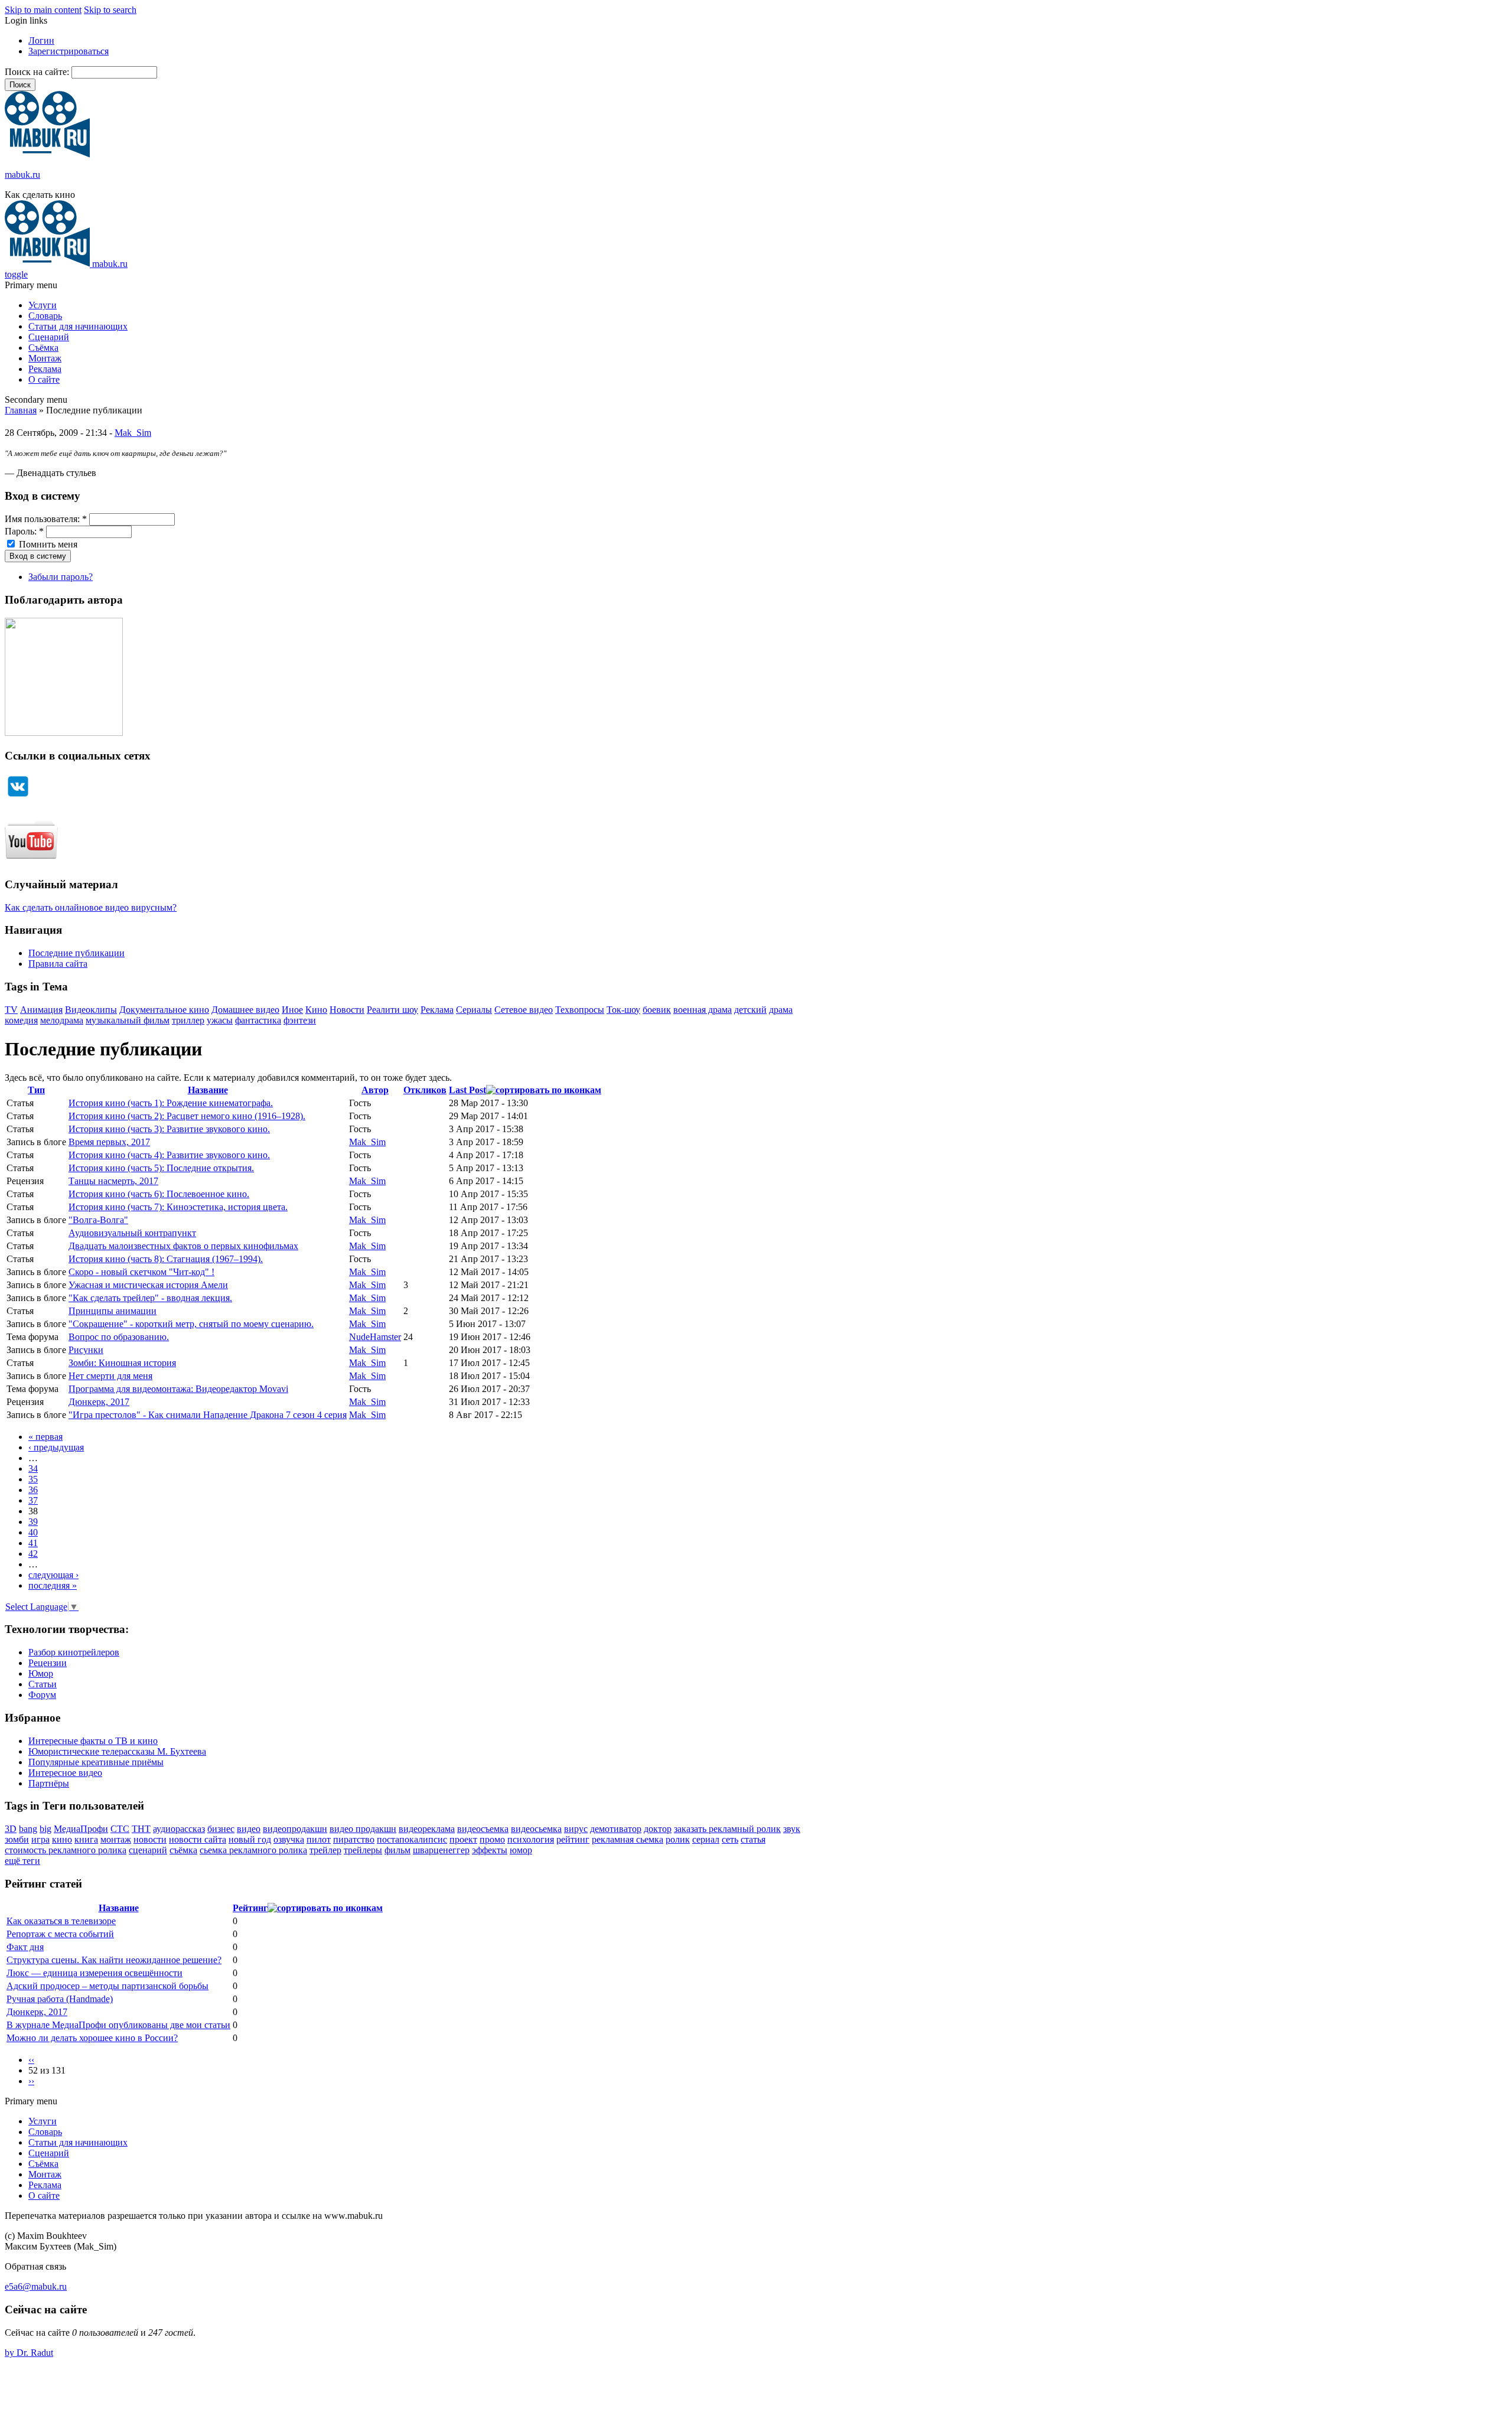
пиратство (354, 1839)
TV (11, 1010)
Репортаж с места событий (60, 1934)
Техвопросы (580, 1010)
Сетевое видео (524, 1010)
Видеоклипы (91, 1010)
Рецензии (48, 1663)
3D (11, 1829)
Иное (292, 1010)
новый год (250, 1839)
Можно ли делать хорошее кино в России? (92, 2038)
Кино (316, 1010)
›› (31, 2081)
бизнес (221, 1829)
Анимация (41, 1010)
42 (33, 1554)
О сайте (44, 379)
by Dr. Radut (29, 2353)
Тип (36, 1090)
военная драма (703, 1010)
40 (33, 1532)
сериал (706, 1839)
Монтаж (45, 358)
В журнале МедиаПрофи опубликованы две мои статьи (118, 2025)
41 (33, 1543)
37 (33, 1500)
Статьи (43, 1684)
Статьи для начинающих (78, 326)
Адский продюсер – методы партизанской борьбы (107, 1986)
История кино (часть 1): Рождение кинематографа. (171, 1103)
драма (781, 1010)
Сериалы (474, 1010)
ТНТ (141, 1829)
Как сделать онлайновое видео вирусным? (91, 907)
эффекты (490, 1850)
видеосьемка (536, 1829)
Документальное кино (164, 1010)
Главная (21, 410)
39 (33, 1522)
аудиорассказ (179, 1829)
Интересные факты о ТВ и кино (93, 1741)
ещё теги (22, 1861)
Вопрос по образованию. (119, 1337)
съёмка (183, 1850)
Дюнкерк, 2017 (99, 1402)
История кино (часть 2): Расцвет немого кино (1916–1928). (187, 1116)
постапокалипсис (412, 1839)
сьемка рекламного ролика (253, 1850)
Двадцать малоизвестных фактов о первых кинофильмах (183, 1246)
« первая (45, 1437)
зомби (17, 1839)
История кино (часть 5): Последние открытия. (161, 1168)
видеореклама (427, 1829)
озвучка (289, 1839)
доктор (658, 1829)
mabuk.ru (22, 175)
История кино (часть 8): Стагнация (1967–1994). (166, 1259)
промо (492, 1839)
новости (150, 1839)
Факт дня (25, 1947)
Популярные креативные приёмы (96, 1762)
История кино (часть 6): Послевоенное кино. (159, 1194)
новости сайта (198, 1839)
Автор (375, 1090)
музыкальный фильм (128, 1020)
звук (792, 1829)
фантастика (258, 1020)
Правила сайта (58, 964)
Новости (347, 1010)
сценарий (148, 1850)
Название (208, 1090)
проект (463, 1839)
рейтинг (573, 1839)
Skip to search (110, 10)
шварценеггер (441, 1850)
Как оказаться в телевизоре (61, 1921)
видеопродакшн (295, 1829)
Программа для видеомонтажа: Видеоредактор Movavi (178, 1389)
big (45, 1829)
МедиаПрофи (81, 1829)
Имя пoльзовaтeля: (46, 519)
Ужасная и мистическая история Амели (148, 1285)
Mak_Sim (133, 433)
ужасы (220, 1020)
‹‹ (31, 2060)
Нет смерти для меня (110, 1376)
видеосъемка (483, 1829)
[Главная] (47, 154)
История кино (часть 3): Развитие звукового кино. (169, 1129)
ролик (678, 1839)
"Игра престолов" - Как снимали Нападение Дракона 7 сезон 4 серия (208, 1415)
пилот (319, 1839)
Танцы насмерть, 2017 (113, 1181)
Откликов (425, 1090)
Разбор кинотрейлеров (74, 1652)
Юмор (41, 1673)
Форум (42, 1695)
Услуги (43, 305)
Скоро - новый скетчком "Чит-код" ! (141, 1272)
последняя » (53, 1585)
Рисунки (86, 1350)
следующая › (53, 1575)
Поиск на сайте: (38, 72)
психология (531, 1839)
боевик (657, 1010)
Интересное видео (65, 1773)
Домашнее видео (245, 1010)
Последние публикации (76, 953)
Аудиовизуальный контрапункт (132, 1233)
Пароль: (24, 531)
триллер (188, 1020)
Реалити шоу (392, 1010)
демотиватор (616, 1829)
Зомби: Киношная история (122, 1363)
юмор (521, 1850)
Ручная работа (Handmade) (60, 1999)
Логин (41, 40)
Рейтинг (250, 1908)
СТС (120, 1829)
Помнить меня (47, 544)
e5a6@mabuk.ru (36, 2286)
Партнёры (49, 1783)
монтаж (116, 1839)
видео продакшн (363, 1829)
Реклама (45, 369)
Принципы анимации (113, 1311)
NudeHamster (375, 1337)
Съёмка (43, 348)
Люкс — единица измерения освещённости (94, 1973)
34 (33, 1468)
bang (28, 1829)
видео (249, 1829)
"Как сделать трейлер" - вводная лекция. (150, 1298)
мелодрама (62, 1020)
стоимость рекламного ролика (66, 1850)
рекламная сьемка (628, 1839)
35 (33, 1479)
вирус (576, 1829)
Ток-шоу (623, 1010)
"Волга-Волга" (98, 1220)
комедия (21, 1020)
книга (86, 1839)
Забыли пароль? (61, 577)
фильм (397, 1850)
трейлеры (363, 1850)
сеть (730, 1839)
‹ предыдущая (56, 1447)
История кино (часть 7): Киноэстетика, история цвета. (178, 1207)
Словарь (45, 316)
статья (753, 1839)
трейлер (325, 1850)
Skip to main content (43, 10)
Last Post (467, 1090)
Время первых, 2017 (109, 1142)
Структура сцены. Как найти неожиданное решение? (114, 1960)
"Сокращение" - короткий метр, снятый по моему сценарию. (191, 1324)
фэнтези (300, 1020)
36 (33, 1490)
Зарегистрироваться (69, 51)
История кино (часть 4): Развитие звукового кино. (169, 1155)
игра (40, 1839)
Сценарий (49, 337)
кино (62, 1839)
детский (750, 1010)
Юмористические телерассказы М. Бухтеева (117, 1751)
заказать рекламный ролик (727, 1829)
